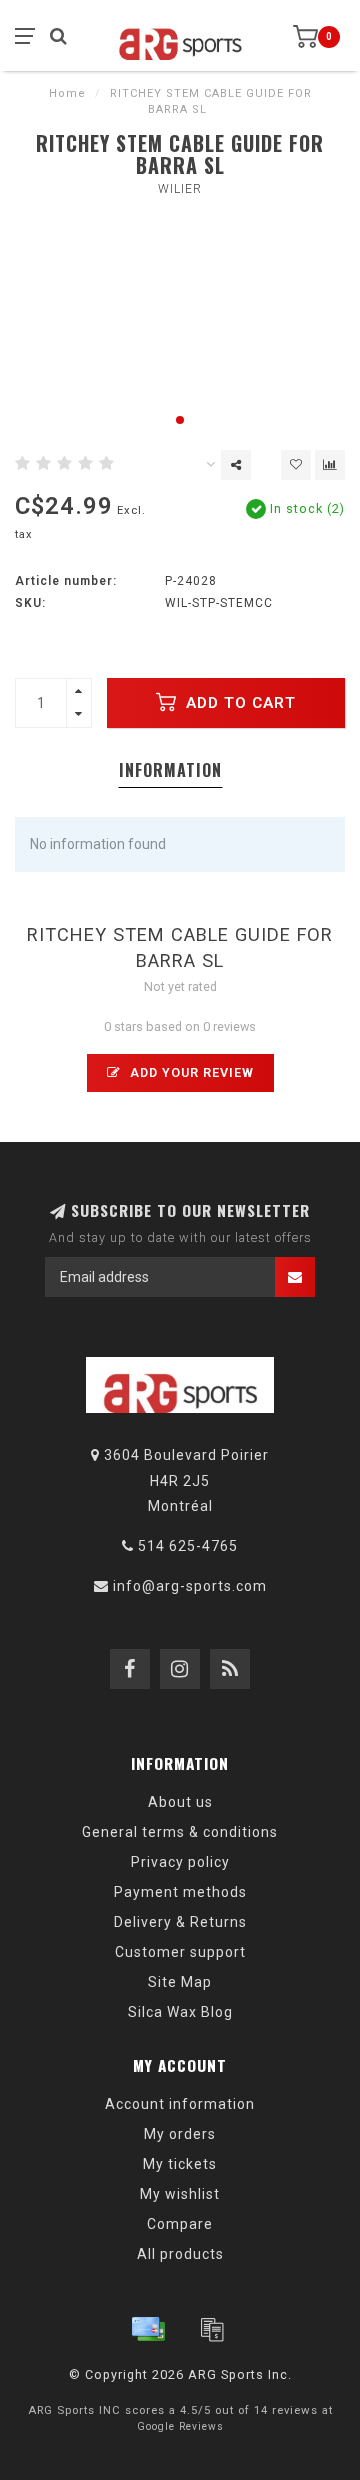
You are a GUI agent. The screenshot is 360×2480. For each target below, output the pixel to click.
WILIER (180, 189)
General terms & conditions (180, 1832)
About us (180, 1802)
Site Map (180, 1982)
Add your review (190, 1072)
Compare (180, 2224)
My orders (180, 2134)
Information (170, 770)
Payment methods (180, 1892)
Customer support (180, 1952)
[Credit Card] (148, 2329)
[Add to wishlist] (296, 465)
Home (67, 93)
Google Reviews (180, 2426)
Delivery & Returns (180, 1922)
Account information (180, 2104)
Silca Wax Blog (180, 2012)
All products (180, 2254)
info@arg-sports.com (190, 1586)
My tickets (180, 2164)
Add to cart (238, 703)
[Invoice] (212, 2329)
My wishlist (180, 2194)
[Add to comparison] (330, 465)
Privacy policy (180, 1862)
